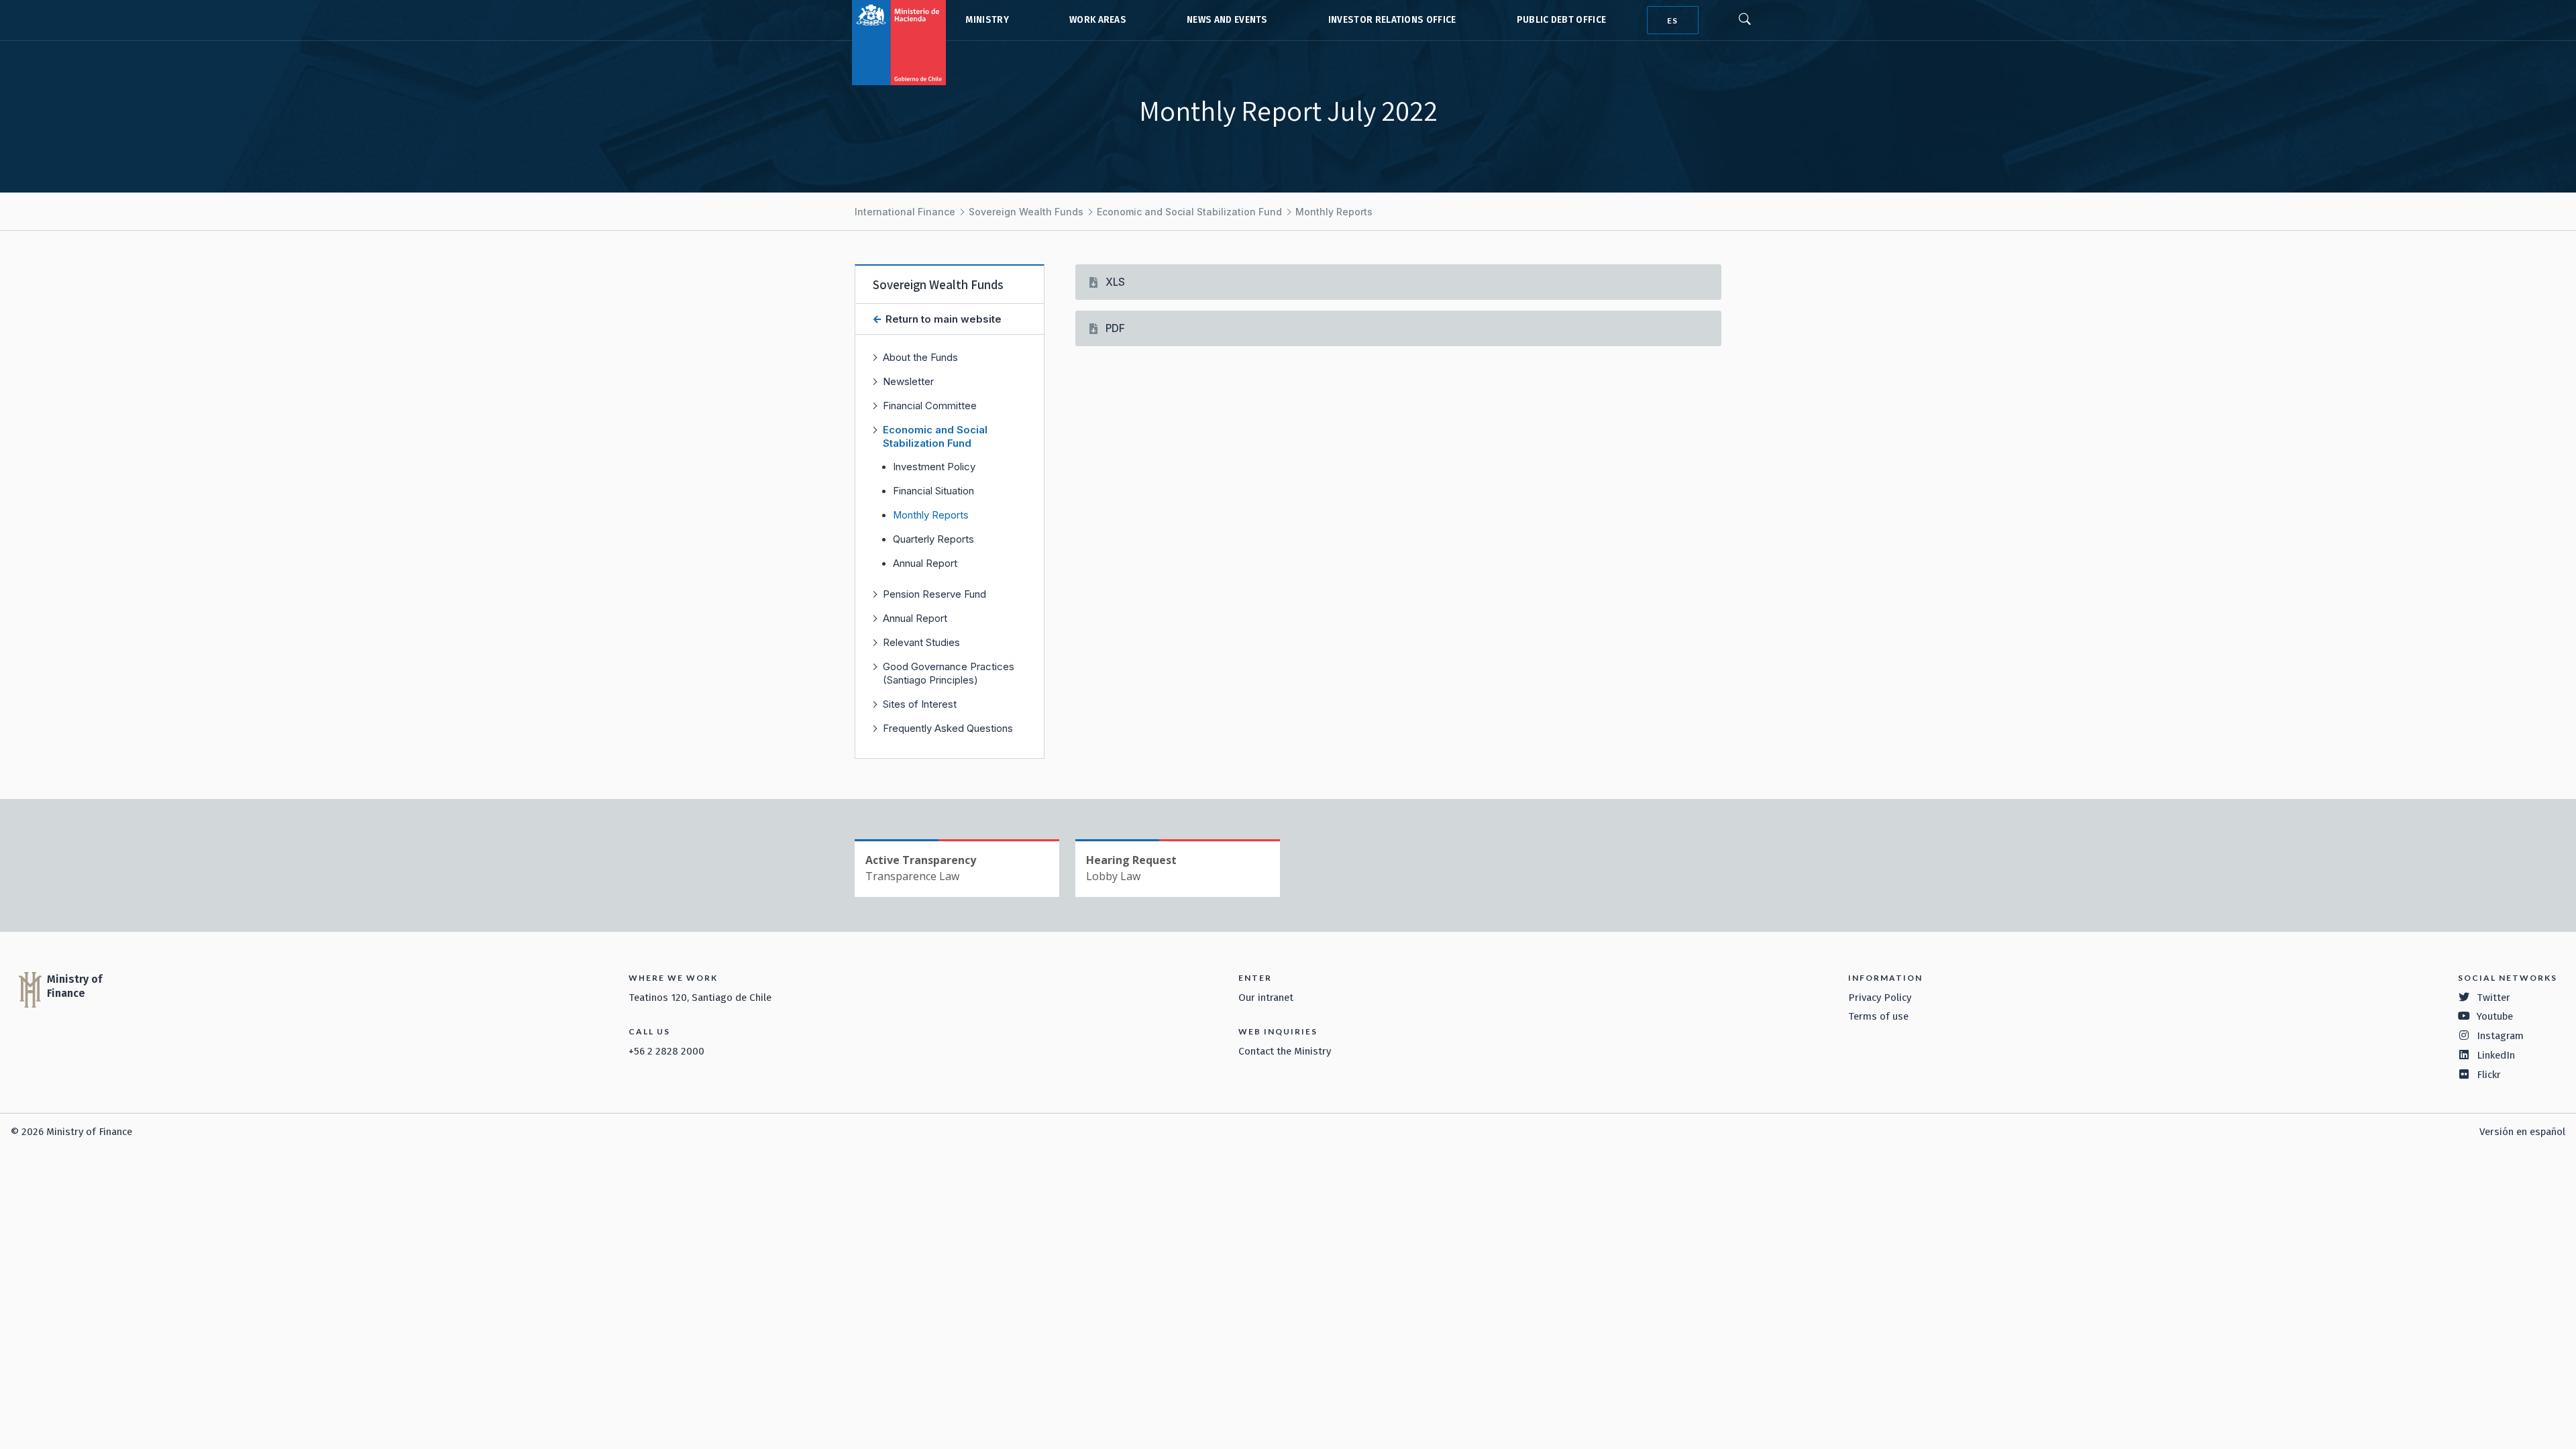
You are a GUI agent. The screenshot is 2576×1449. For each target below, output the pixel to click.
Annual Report (925, 563)
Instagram (2500, 1036)
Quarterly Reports (933, 539)
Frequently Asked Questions (948, 728)
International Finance (905, 212)
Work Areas (1098, 20)
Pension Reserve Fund (934, 594)
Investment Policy (934, 467)
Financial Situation (933, 491)
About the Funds (920, 357)
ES (1672, 20)
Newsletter (908, 381)
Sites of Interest (920, 704)
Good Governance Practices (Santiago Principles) (949, 673)
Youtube (2495, 1016)
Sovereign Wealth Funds (1026, 212)
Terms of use (1878, 1016)
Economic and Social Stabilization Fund (1189, 212)
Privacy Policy (1880, 998)
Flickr (2489, 1075)
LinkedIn (2496, 1055)
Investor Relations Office (1392, 20)
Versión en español (2522, 1132)
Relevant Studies (921, 642)
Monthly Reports (1334, 212)
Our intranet (1266, 998)
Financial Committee (930, 406)
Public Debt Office (1562, 20)
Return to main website (942, 319)
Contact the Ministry (1285, 1051)
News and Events (1227, 20)
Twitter (2493, 998)
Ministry (987, 20)
